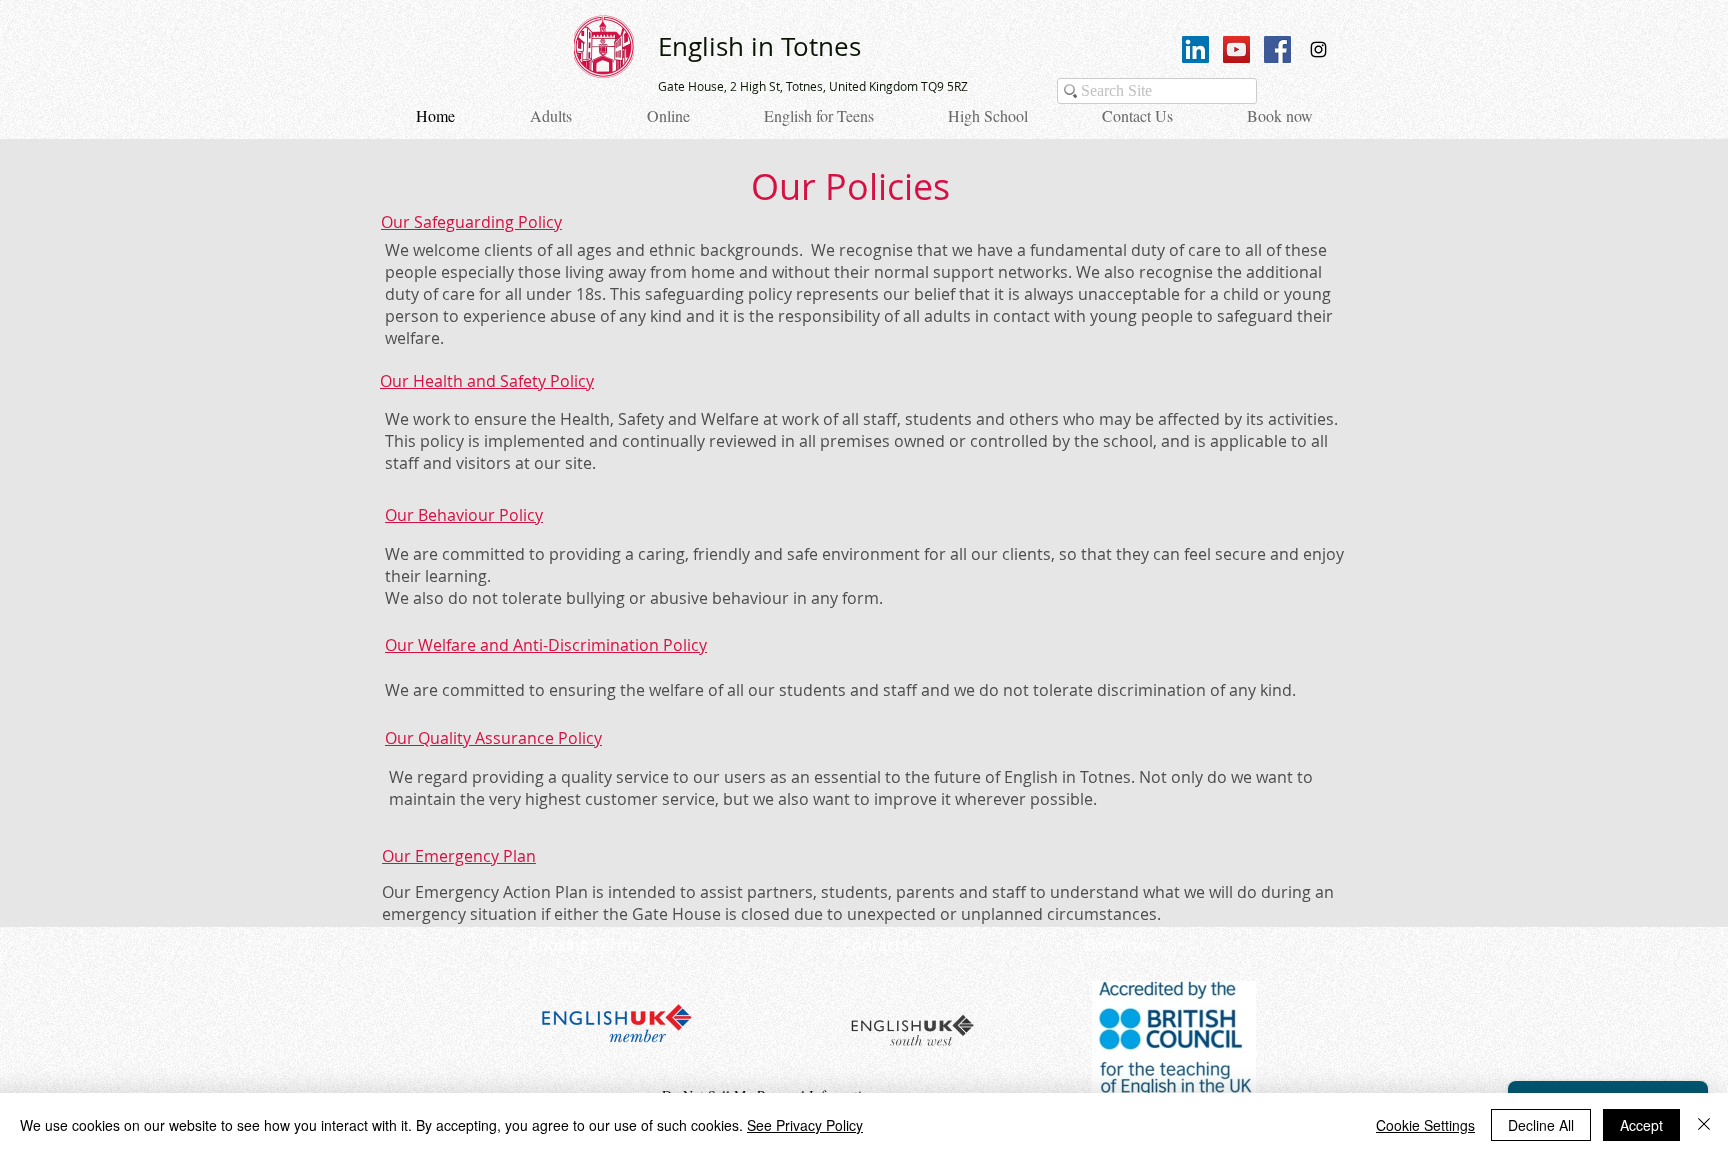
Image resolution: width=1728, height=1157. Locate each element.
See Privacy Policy (805, 1125)
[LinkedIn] (1195, 49)
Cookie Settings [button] (1425, 1125)
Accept (1641, 1125)
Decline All (1541, 1125)
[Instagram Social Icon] (1318, 49)
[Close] (1704, 1125)
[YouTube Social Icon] (1236, 49)
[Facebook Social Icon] (1277, 49)
